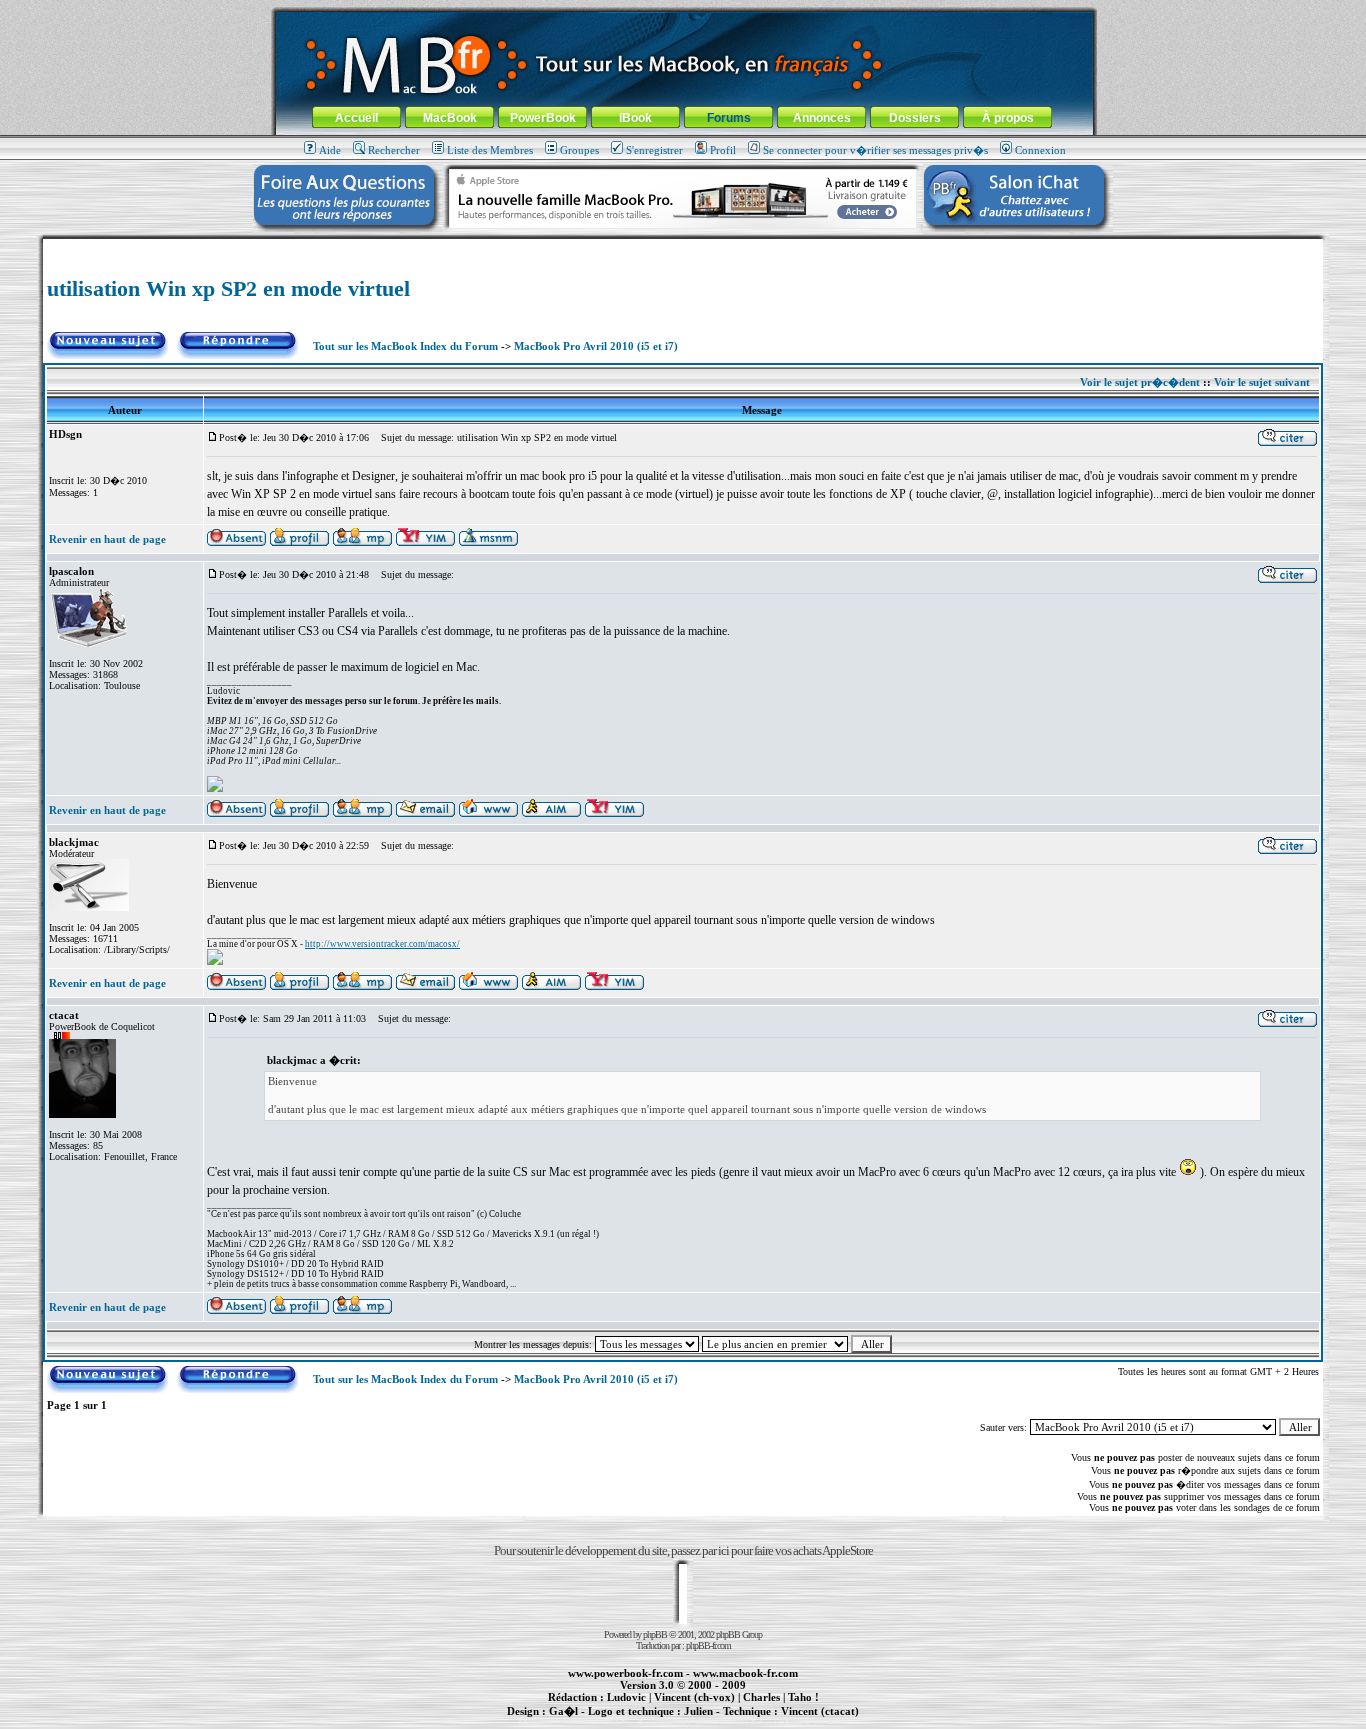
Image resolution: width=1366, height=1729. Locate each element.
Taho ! (803, 1697)
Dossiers (915, 118)
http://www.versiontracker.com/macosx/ (382, 944)
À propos (1008, 118)
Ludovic (626, 1697)
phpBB (655, 1634)
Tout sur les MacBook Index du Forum (405, 346)
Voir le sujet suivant (1262, 382)
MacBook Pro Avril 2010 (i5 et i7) (596, 346)
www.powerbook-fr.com (625, 1673)
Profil (723, 150)
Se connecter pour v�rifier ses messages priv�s (875, 150)
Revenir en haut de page (107, 539)
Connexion (1040, 150)
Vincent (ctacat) (820, 1711)
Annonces (822, 118)
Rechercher (394, 150)
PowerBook (543, 118)
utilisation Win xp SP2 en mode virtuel (228, 288)
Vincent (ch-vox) (694, 1697)
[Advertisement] (683, 246)
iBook (635, 118)
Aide (330, 150)
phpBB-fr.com (708, 1645)
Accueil (356, 118)
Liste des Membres (490, 150)
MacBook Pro (612, 1722)
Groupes (579, 150)
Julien (698, 1711)
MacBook (450, 118)
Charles (761, 1697)
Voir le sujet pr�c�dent (1140, 382)
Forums (729, 118)
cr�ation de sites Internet (812, 1722)
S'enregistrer (654, 150)
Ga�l (563, 1711)
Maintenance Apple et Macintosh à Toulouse (715, 1722)
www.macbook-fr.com (745, 1673)
